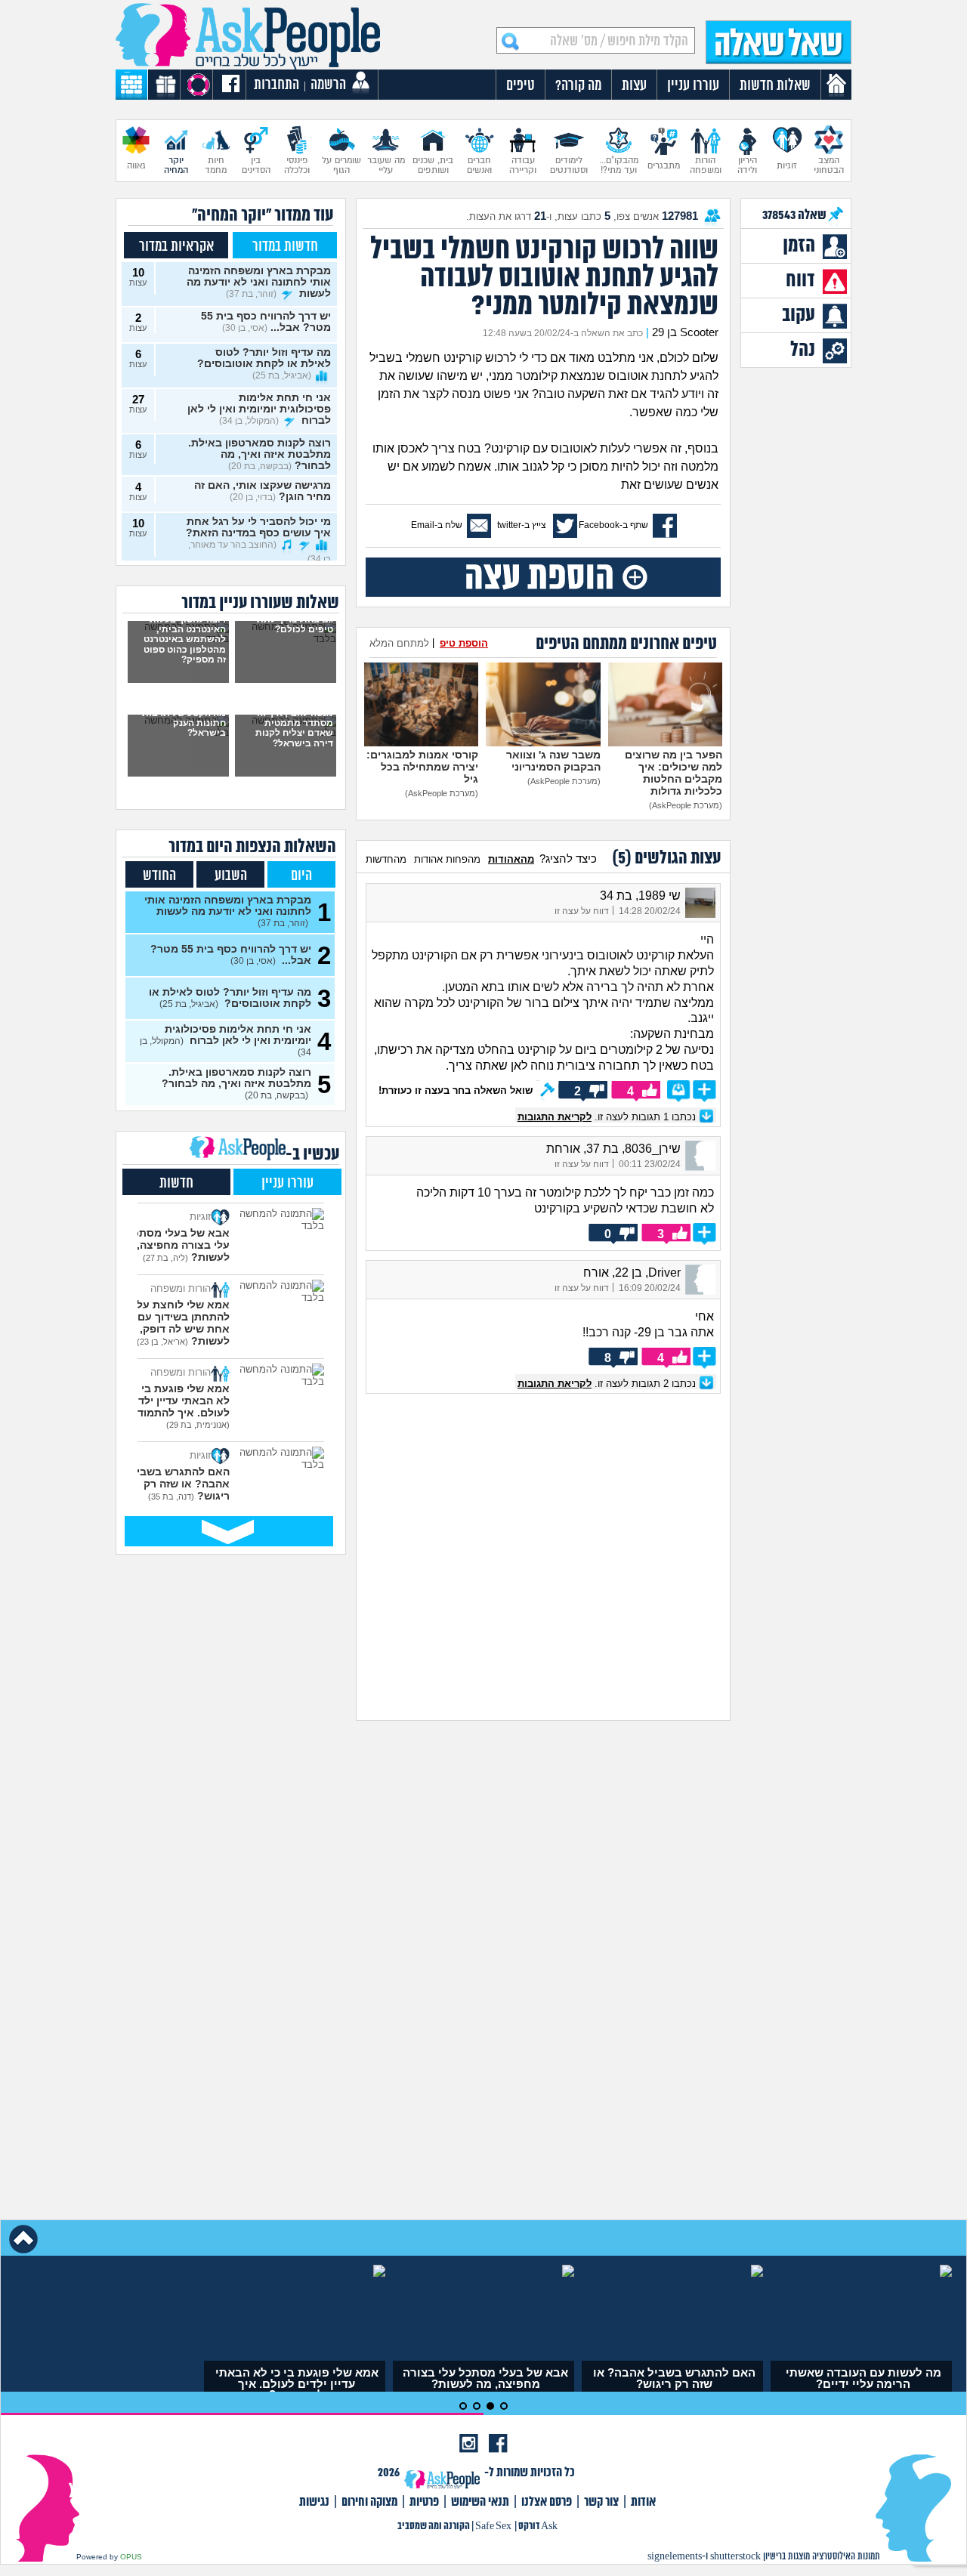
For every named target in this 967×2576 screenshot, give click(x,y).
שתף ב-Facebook (613, 525)
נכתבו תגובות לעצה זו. (608, 1117)
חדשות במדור (285, 247)
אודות (643, 2502)
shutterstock (735, 2557)
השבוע (231, 876)
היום (301, 876)
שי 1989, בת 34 (640, 896)
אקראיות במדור (176, 247)
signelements (675, 2557)
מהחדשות (386, 859)
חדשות (176, 1183)
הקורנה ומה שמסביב (434, 2527)
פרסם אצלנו (547, 2502)
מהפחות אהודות (447, 859)
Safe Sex (493, 2527)
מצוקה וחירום (369, 2502)
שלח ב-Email (437, 525)
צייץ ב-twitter (522, 525)
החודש (159, 876)
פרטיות (424, 2502)
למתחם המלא (399, 643)
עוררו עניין (287, 1183)
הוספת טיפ (464, 643)
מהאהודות (511, 859)
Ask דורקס (538, 2527)
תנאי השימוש (480, 2502)
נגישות (314, 2502)
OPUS (131, 2557)
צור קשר (601, 2502)
